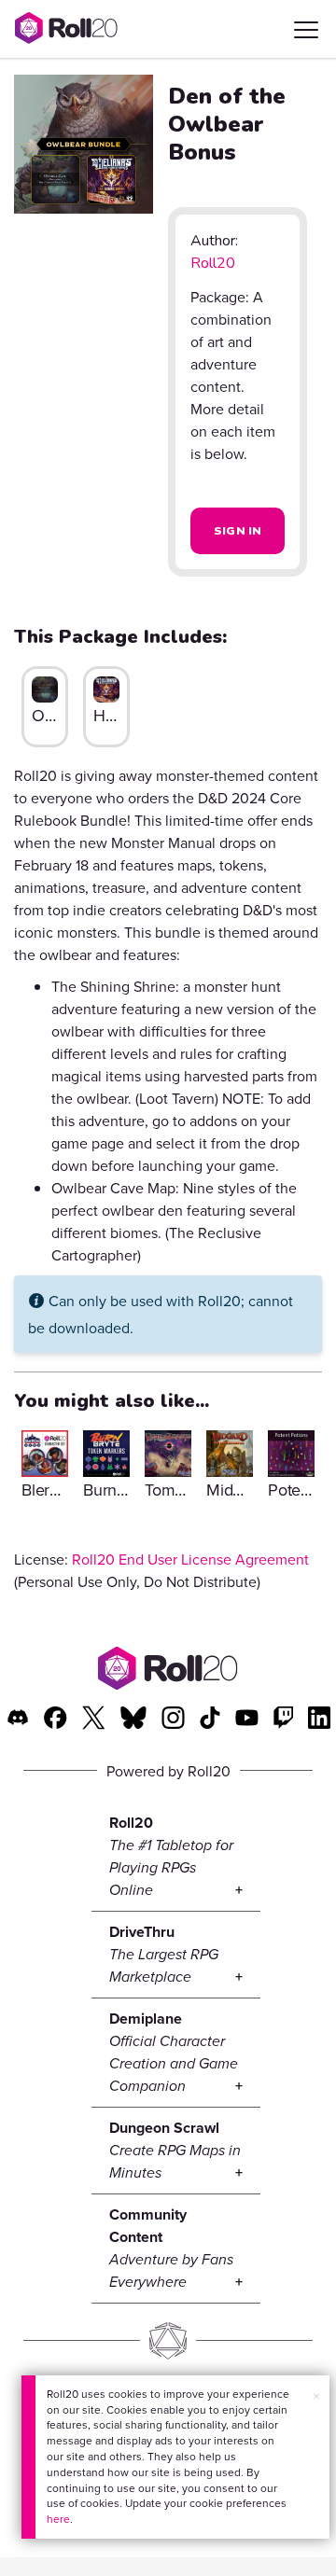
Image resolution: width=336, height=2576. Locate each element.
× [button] (316, 2396)
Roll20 (213, 263)
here (58, 2519)
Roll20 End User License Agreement (190, 1559)
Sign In (238, 531)
